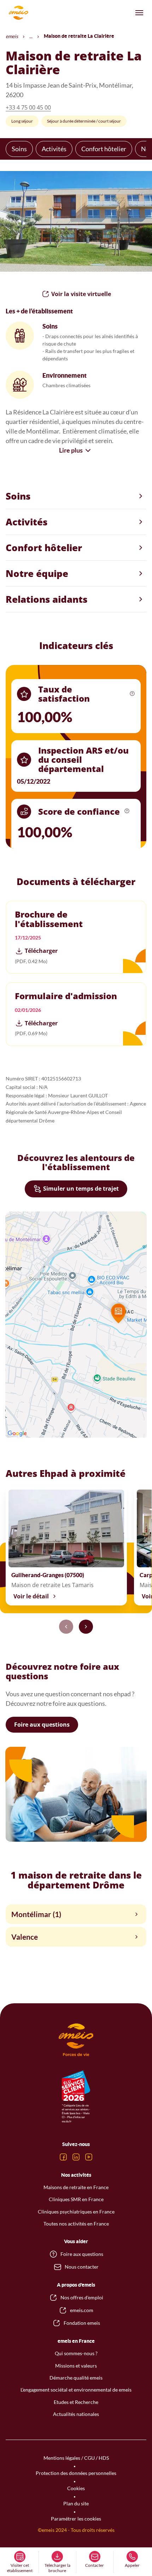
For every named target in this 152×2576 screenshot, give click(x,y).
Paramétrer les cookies (76, 2519)
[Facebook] (63, 2157)
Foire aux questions (42, 1725)
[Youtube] (89, 2157)
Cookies (76, 2488)
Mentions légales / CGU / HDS (76, 2458)
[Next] (86, 1627)
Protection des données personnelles (76, 2473)
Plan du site (76, 2503)
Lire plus (71, 450)
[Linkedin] (76, 2157)
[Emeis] (18, 13)
